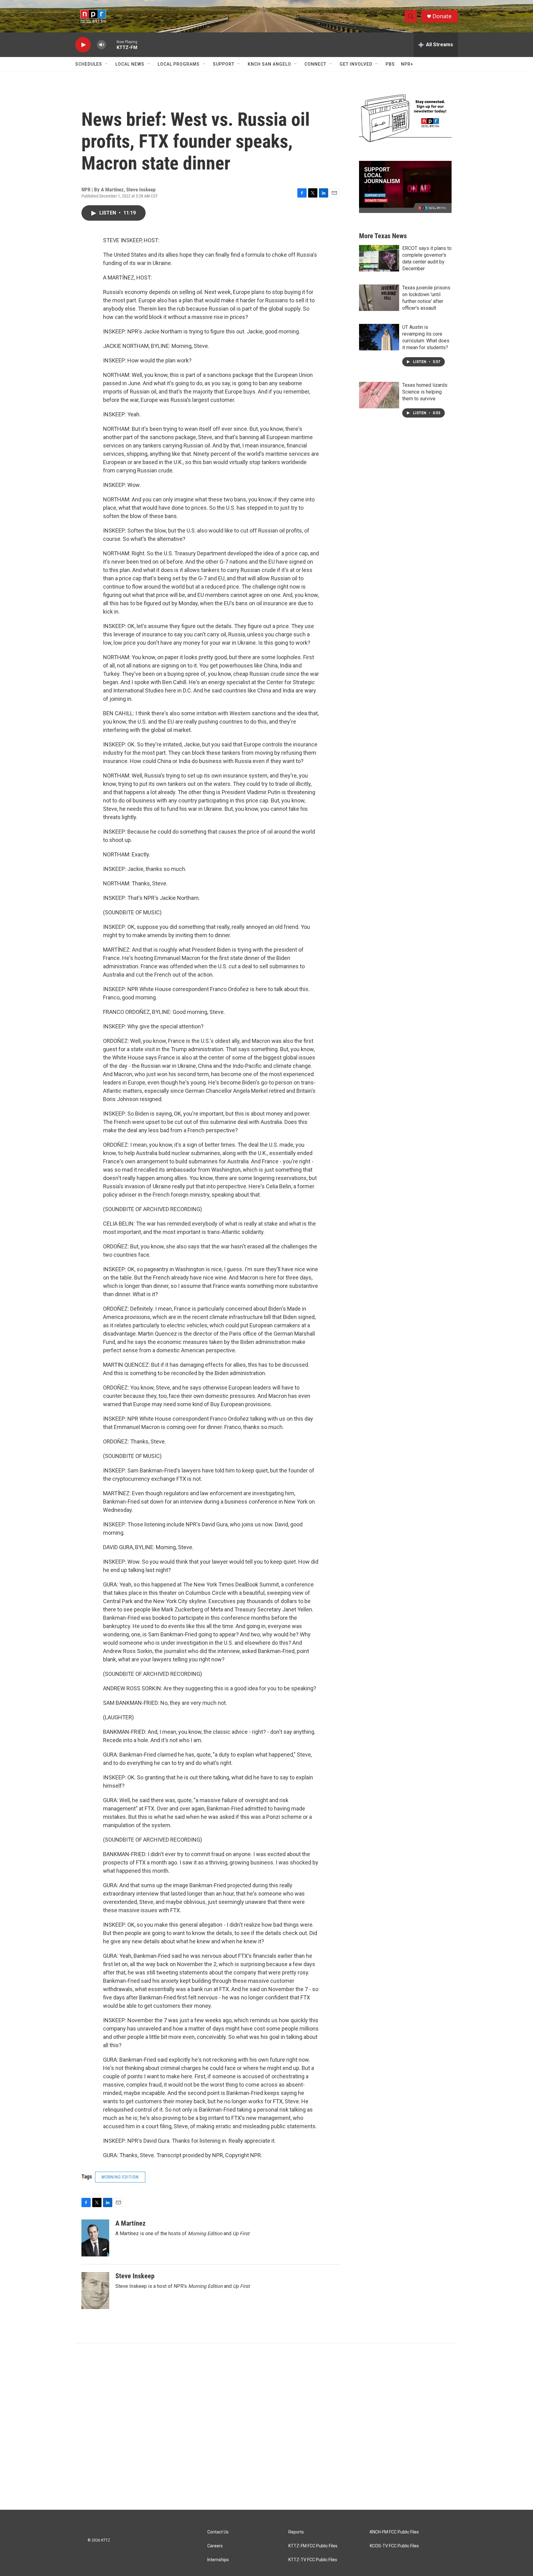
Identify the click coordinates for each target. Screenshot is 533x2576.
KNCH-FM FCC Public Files (394, 2532)
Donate (442, 16)
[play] (83, 45)
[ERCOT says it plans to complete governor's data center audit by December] (379, 258)
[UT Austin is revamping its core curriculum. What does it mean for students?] (379, 337)
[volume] (101, 45)
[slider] (111, 45)
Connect (315, 64)
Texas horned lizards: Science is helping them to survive (425, 392)
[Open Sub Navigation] (107, 64)
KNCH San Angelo (269, 64)
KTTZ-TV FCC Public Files (313, 2560)
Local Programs (179, 64)
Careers (215, 2546)
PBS (390, 64)
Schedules (89, 64)
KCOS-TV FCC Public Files (394, 2546)
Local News (130, 64)
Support (224, 64)
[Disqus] (266, 2427)
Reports (296, 2532)
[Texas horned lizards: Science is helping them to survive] (379, 395)
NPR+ (407, 64)
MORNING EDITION (120, 2177)
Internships (218, 2560)
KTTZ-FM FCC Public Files (313, 2546)
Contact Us (218, 2532)
